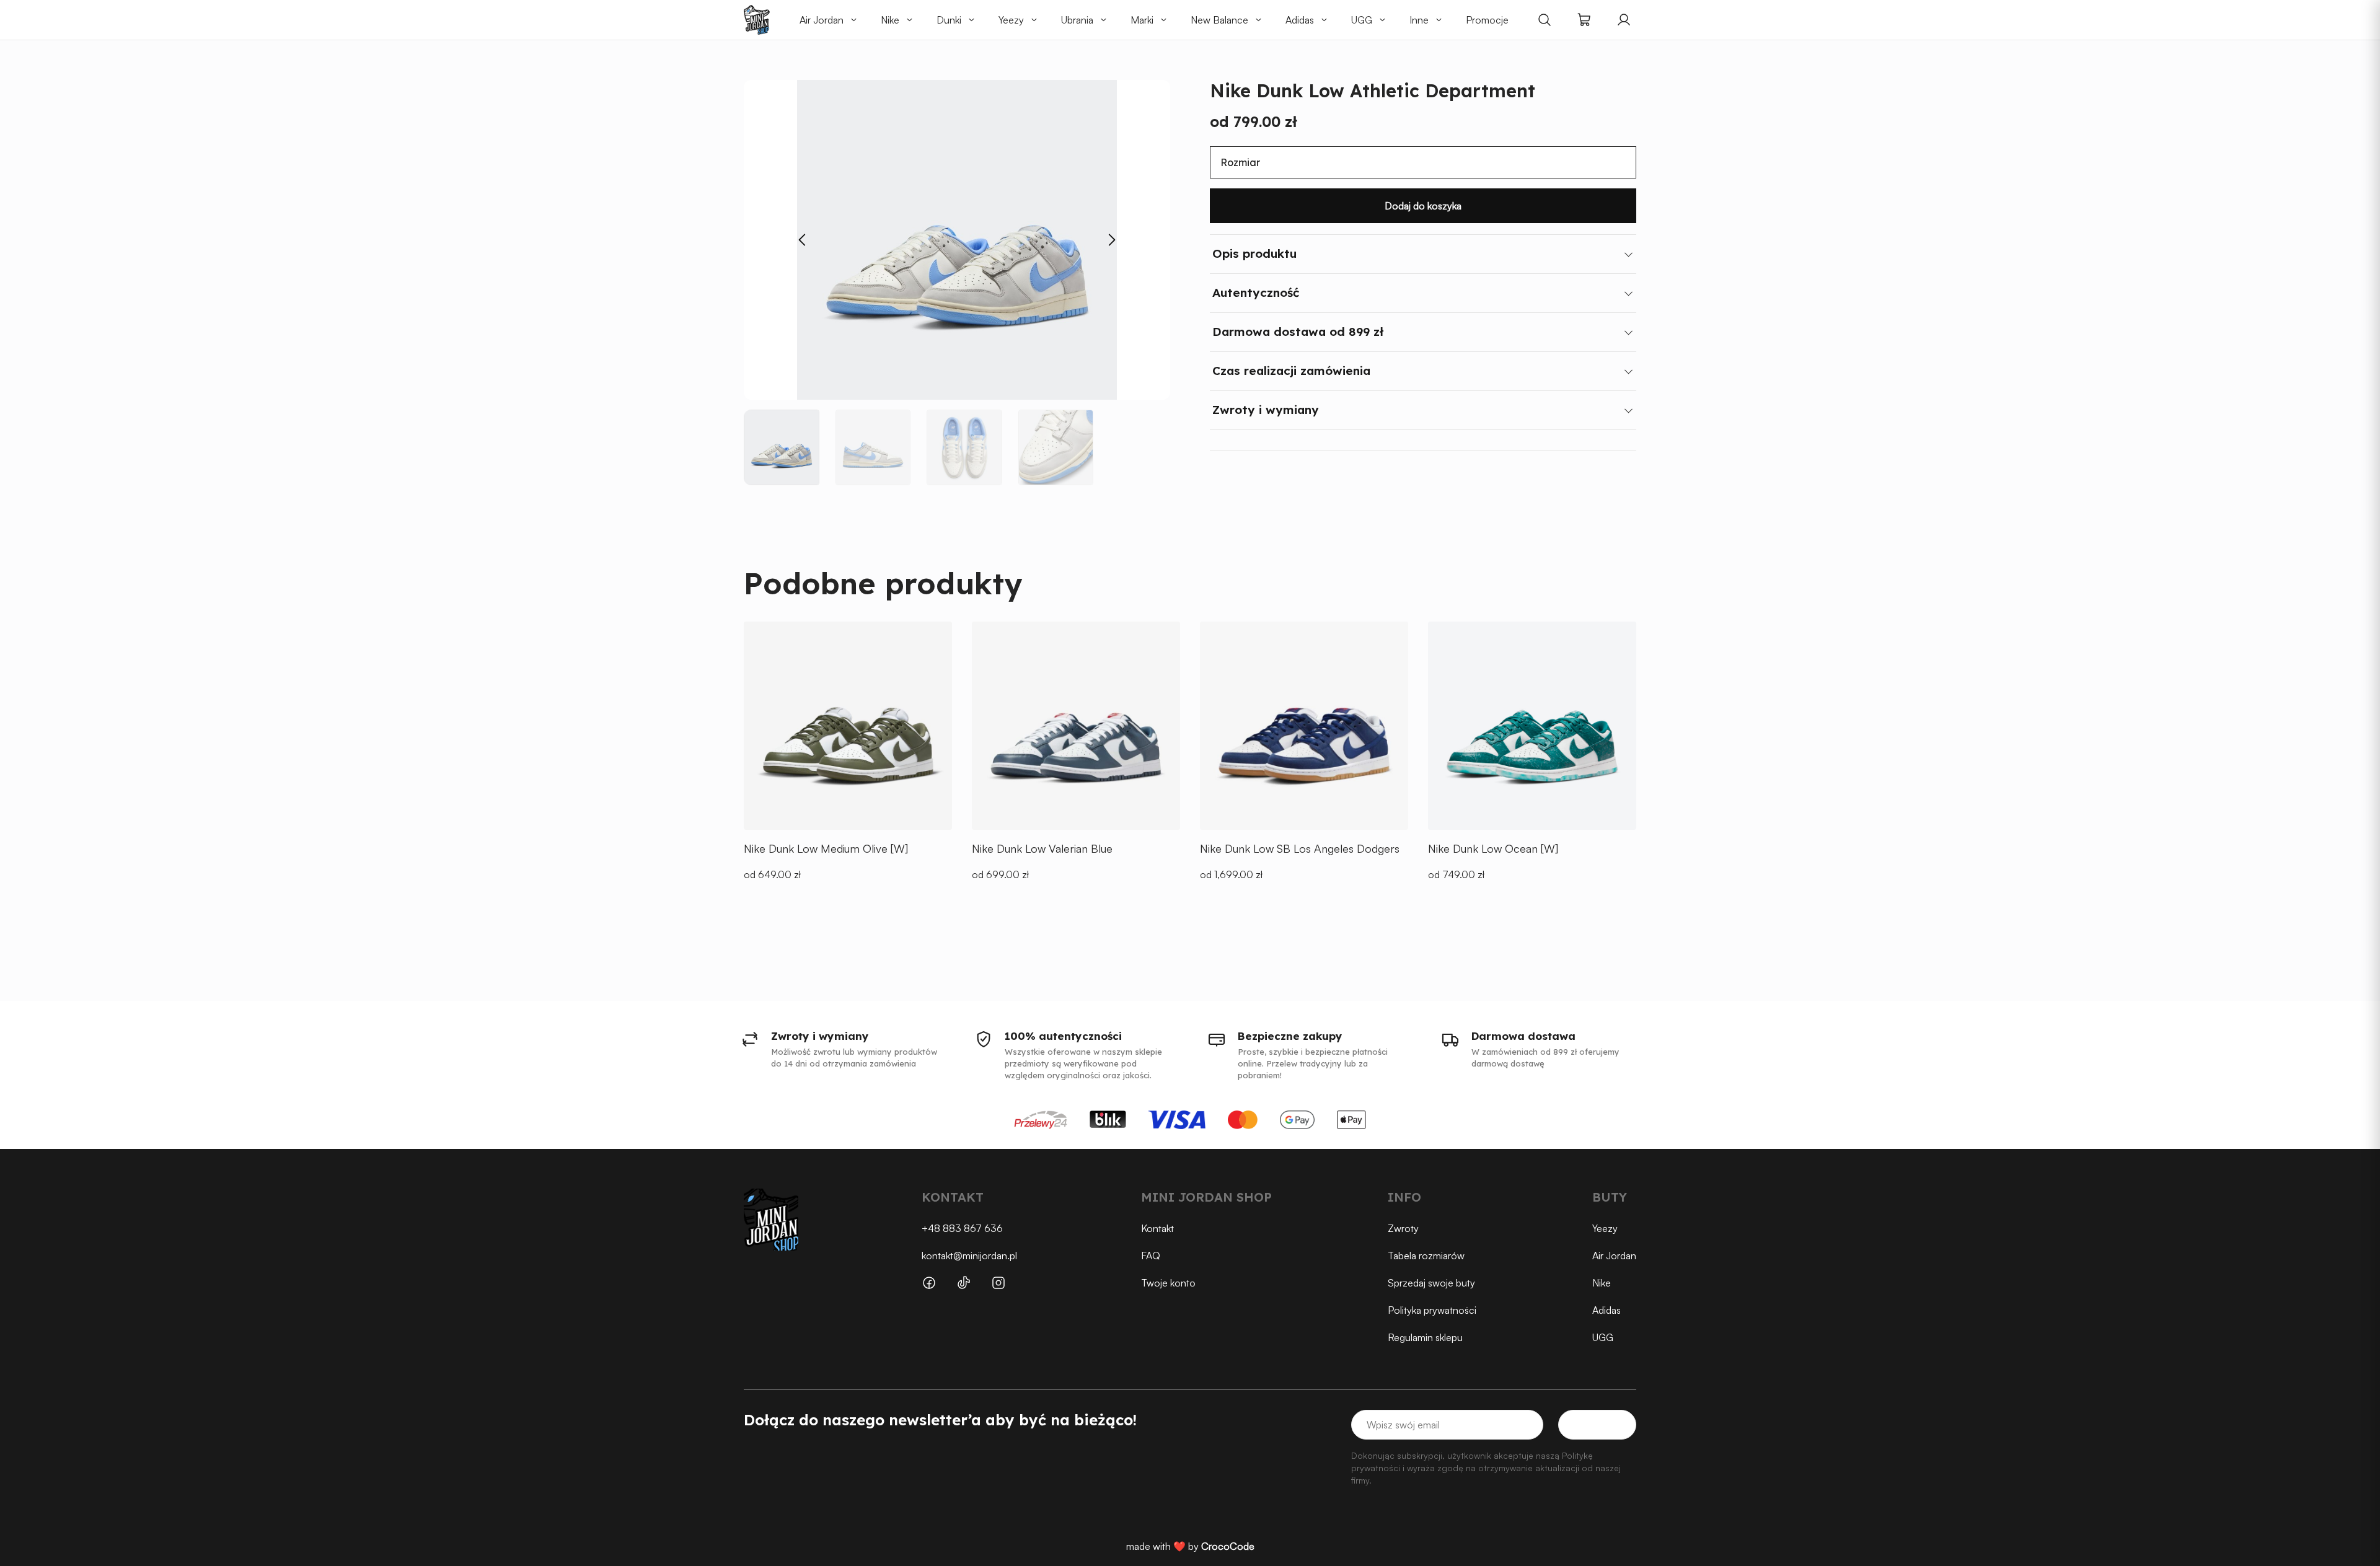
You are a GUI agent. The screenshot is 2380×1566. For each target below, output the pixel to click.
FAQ (1151, 1256)
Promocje (1487, 20)
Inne (1419, 20)
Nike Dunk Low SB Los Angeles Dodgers (1300, 848)
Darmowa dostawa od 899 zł (1298, 332)
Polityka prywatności (1432, 1310)
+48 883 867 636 (962, 1228)
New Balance (1219, 20)
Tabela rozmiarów (1426, 1256)
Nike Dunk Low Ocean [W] (1493, 848)
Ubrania (1077, 20)
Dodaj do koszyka (1423, 206)
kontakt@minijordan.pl (969, 1256)
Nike (890, 20)
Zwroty (1403, 1228)
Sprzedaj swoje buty (1431, 1283)
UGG (1362, 20)
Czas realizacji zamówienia (1291, 371)
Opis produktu (1254, 253)
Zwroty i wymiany (1266, 410)
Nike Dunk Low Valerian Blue (1042, 848)
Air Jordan (822, 20)
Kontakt (1157, 1228)
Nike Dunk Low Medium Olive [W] (826, 848)
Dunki (949, 20)
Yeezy (1011, 20)
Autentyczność (1256, 293)
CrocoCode (1228, 1546)
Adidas (1300, 20)
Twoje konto (1168, 1283)
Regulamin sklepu (1425, 1337)
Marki (1142, 20)
